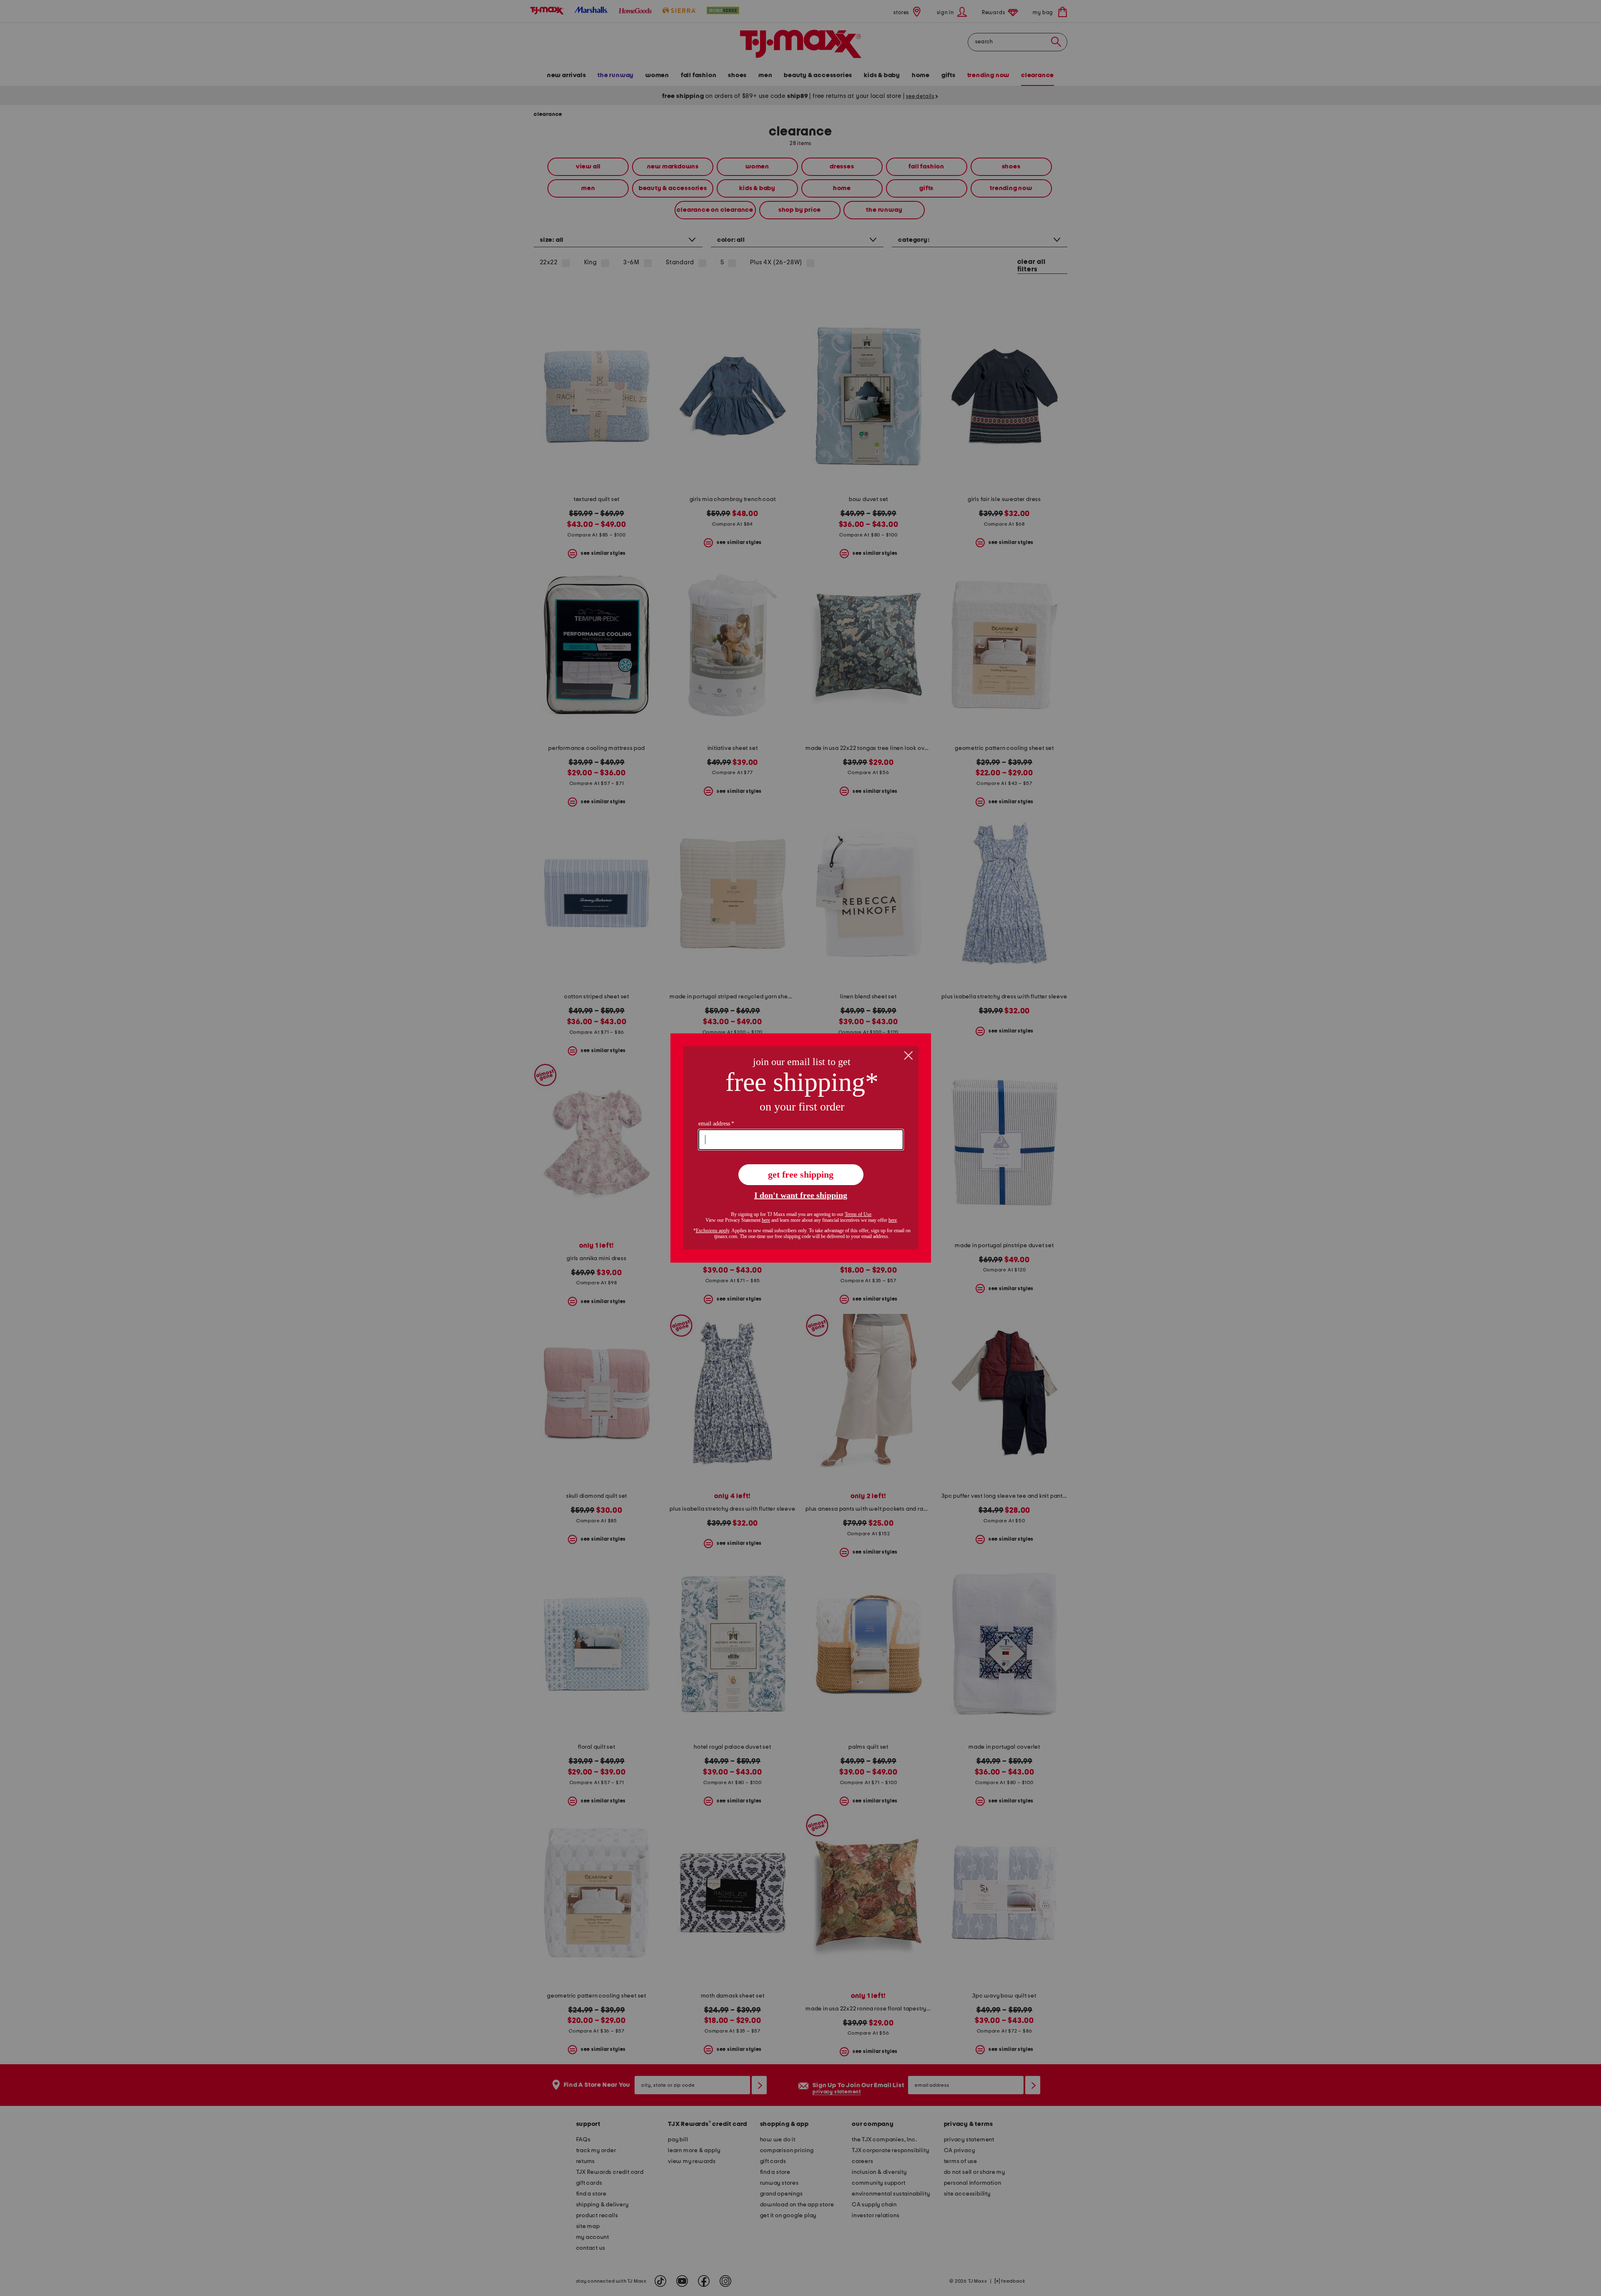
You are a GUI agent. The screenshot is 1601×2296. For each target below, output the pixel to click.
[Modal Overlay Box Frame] (801, 1148)
